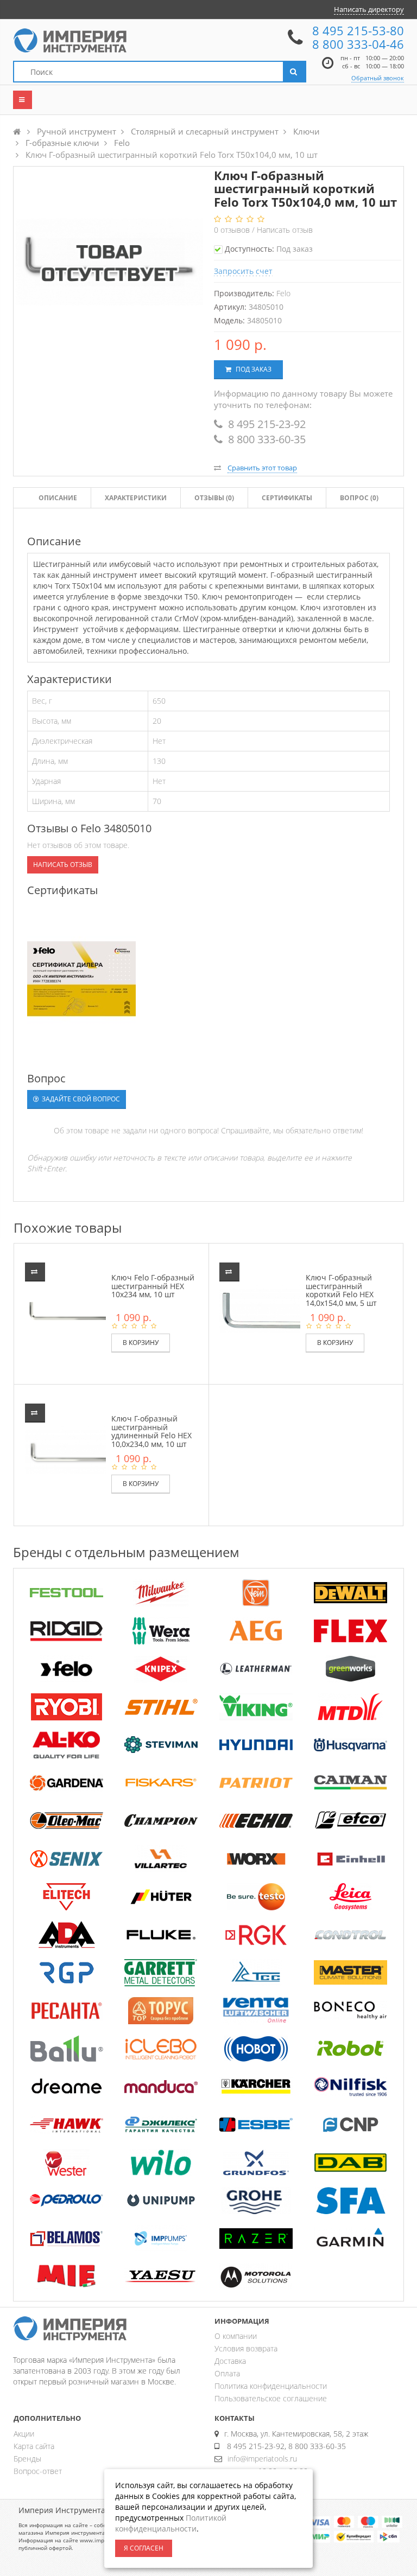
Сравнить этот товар (262, 468)
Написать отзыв (285, 230)
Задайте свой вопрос (80, 1099)
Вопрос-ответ (38, 2471)
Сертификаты (287, 498)
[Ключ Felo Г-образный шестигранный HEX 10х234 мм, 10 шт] (73, 1310)
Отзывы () (214, 498)
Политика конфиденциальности (271, 2386)
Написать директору (369, 9)
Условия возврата (246, 2348)
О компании (236, 2336)
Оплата (227, 2373)
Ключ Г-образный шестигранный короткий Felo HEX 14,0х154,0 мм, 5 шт (341, 1290)
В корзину (141, 1343)
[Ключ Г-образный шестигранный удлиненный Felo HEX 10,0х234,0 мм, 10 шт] (73, 1451)
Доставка (230, 2361)
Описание (58, 498)
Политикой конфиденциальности (171, 2523)
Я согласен (144, 2548)
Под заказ (253, 369)
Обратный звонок (378, 78)
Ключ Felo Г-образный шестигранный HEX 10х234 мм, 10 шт (153, 1286)
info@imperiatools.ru (262, 2459)
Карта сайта (34, 2446)
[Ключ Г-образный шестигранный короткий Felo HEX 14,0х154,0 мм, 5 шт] (268, 1310)
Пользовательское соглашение (271, 2398)
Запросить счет (243, 271)
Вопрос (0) (359, 498)
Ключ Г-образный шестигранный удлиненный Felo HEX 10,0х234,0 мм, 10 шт (151, 1431)
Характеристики (136, 498)
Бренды (27, 2459)
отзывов (233, 230)
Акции (24, 2434)
